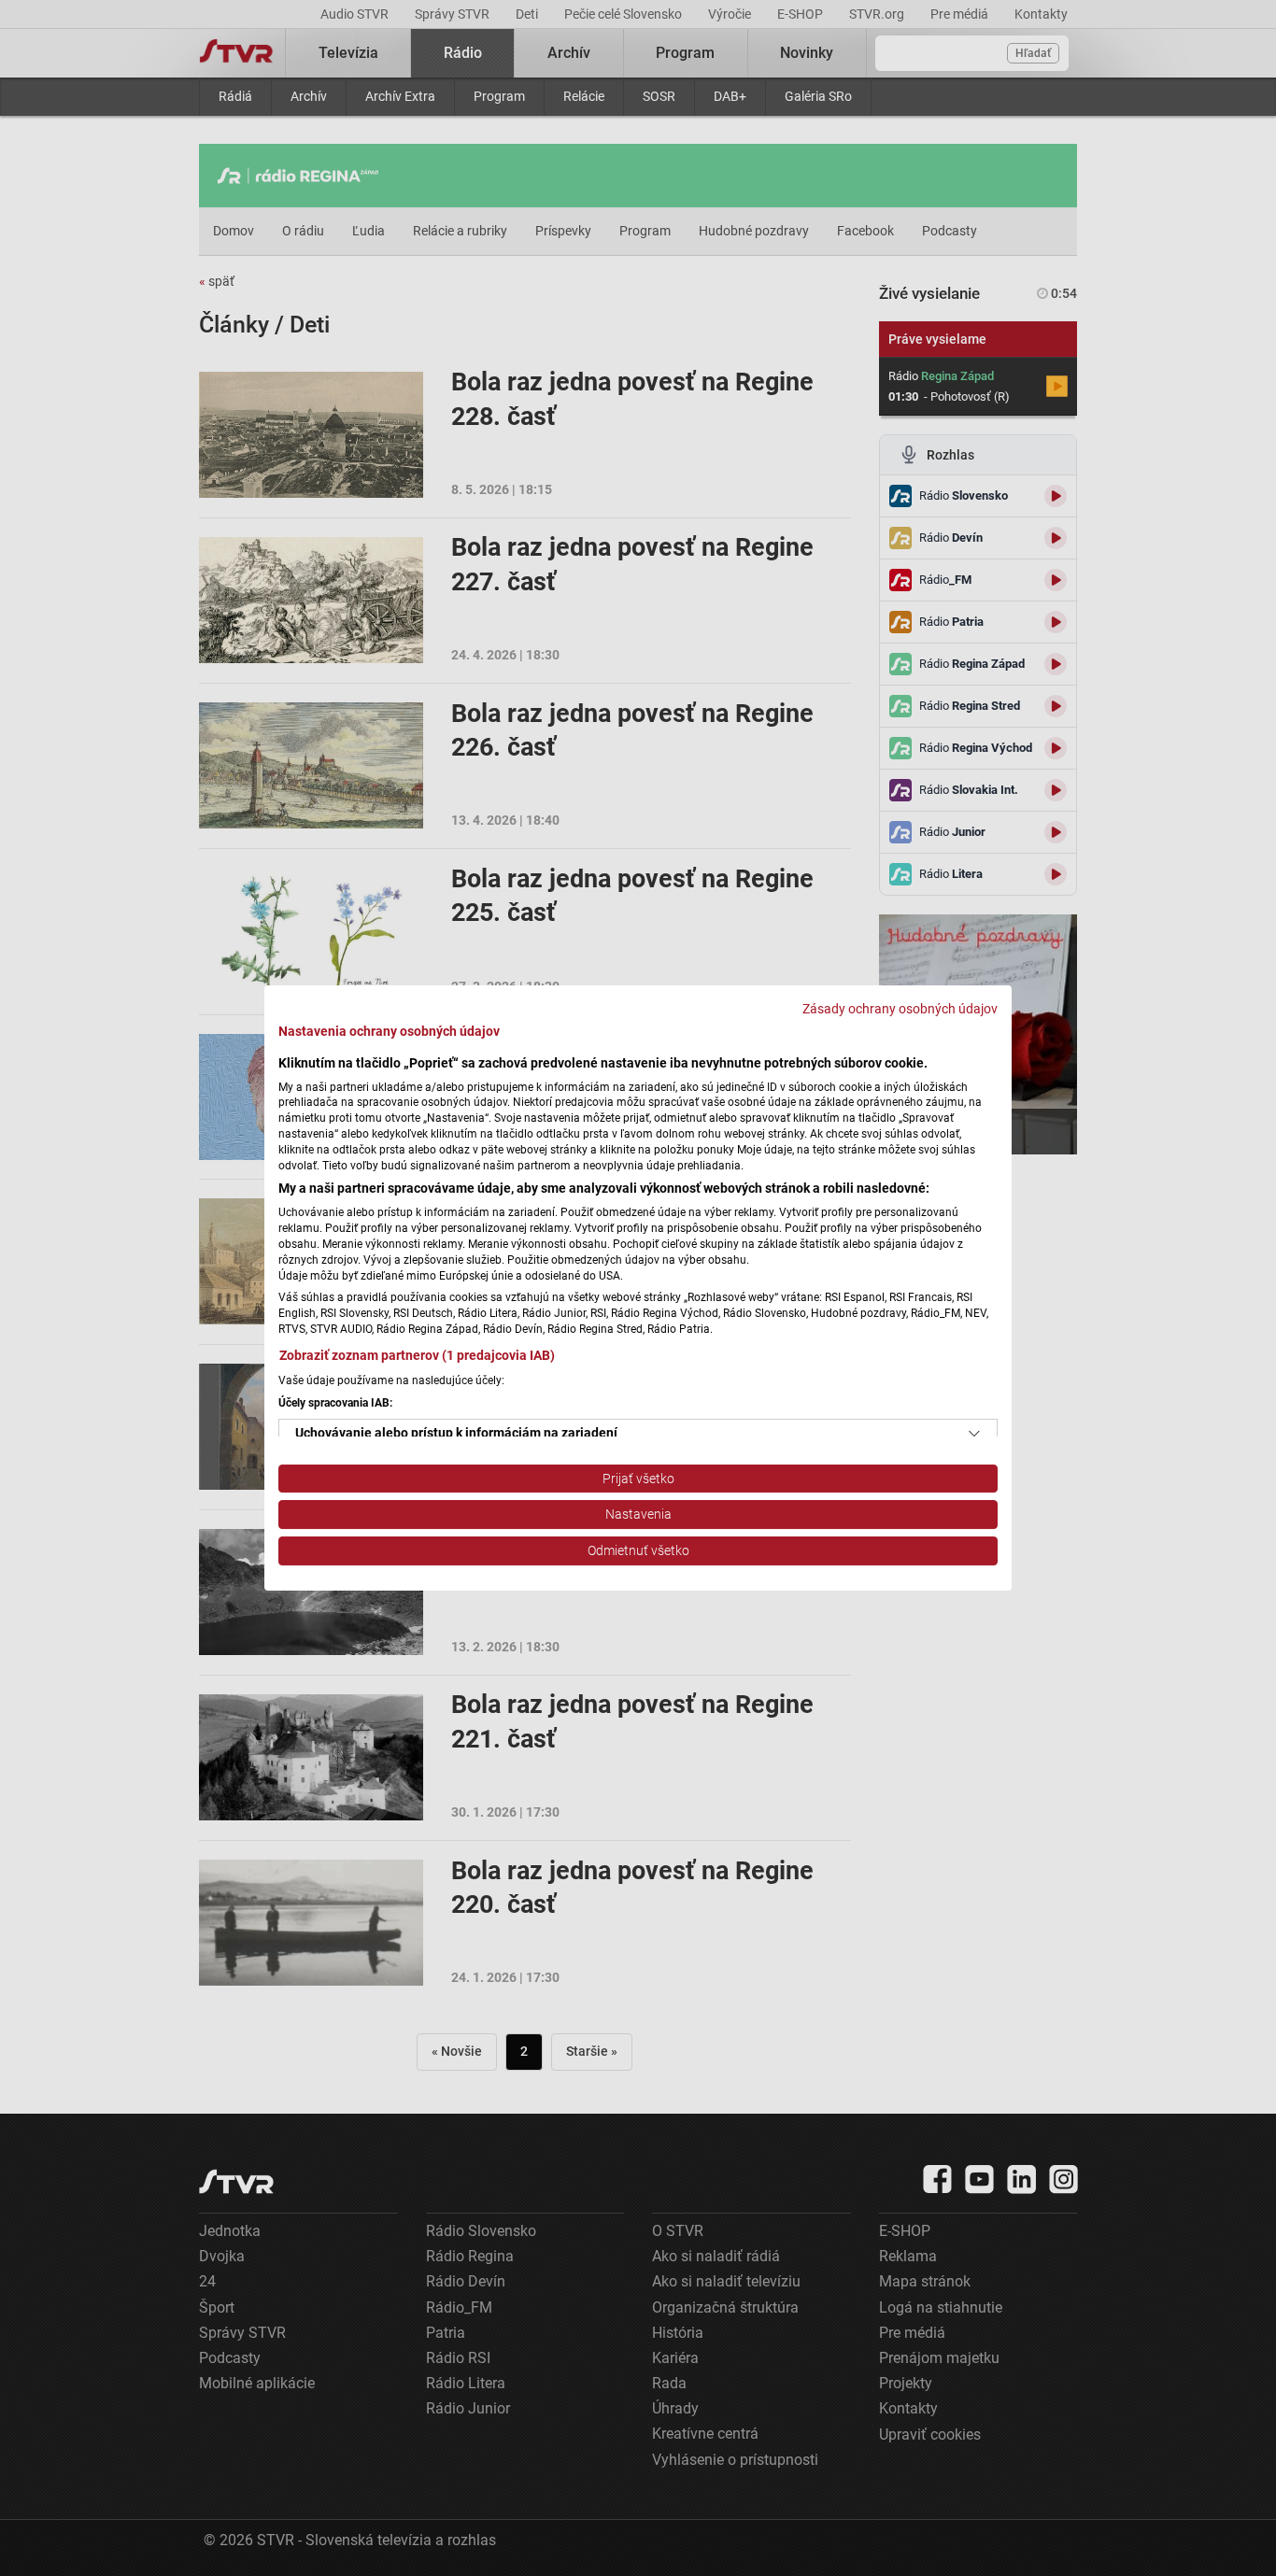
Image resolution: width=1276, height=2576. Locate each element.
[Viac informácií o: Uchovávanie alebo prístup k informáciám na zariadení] (974, 1434)
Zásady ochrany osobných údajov (900, 1009)
